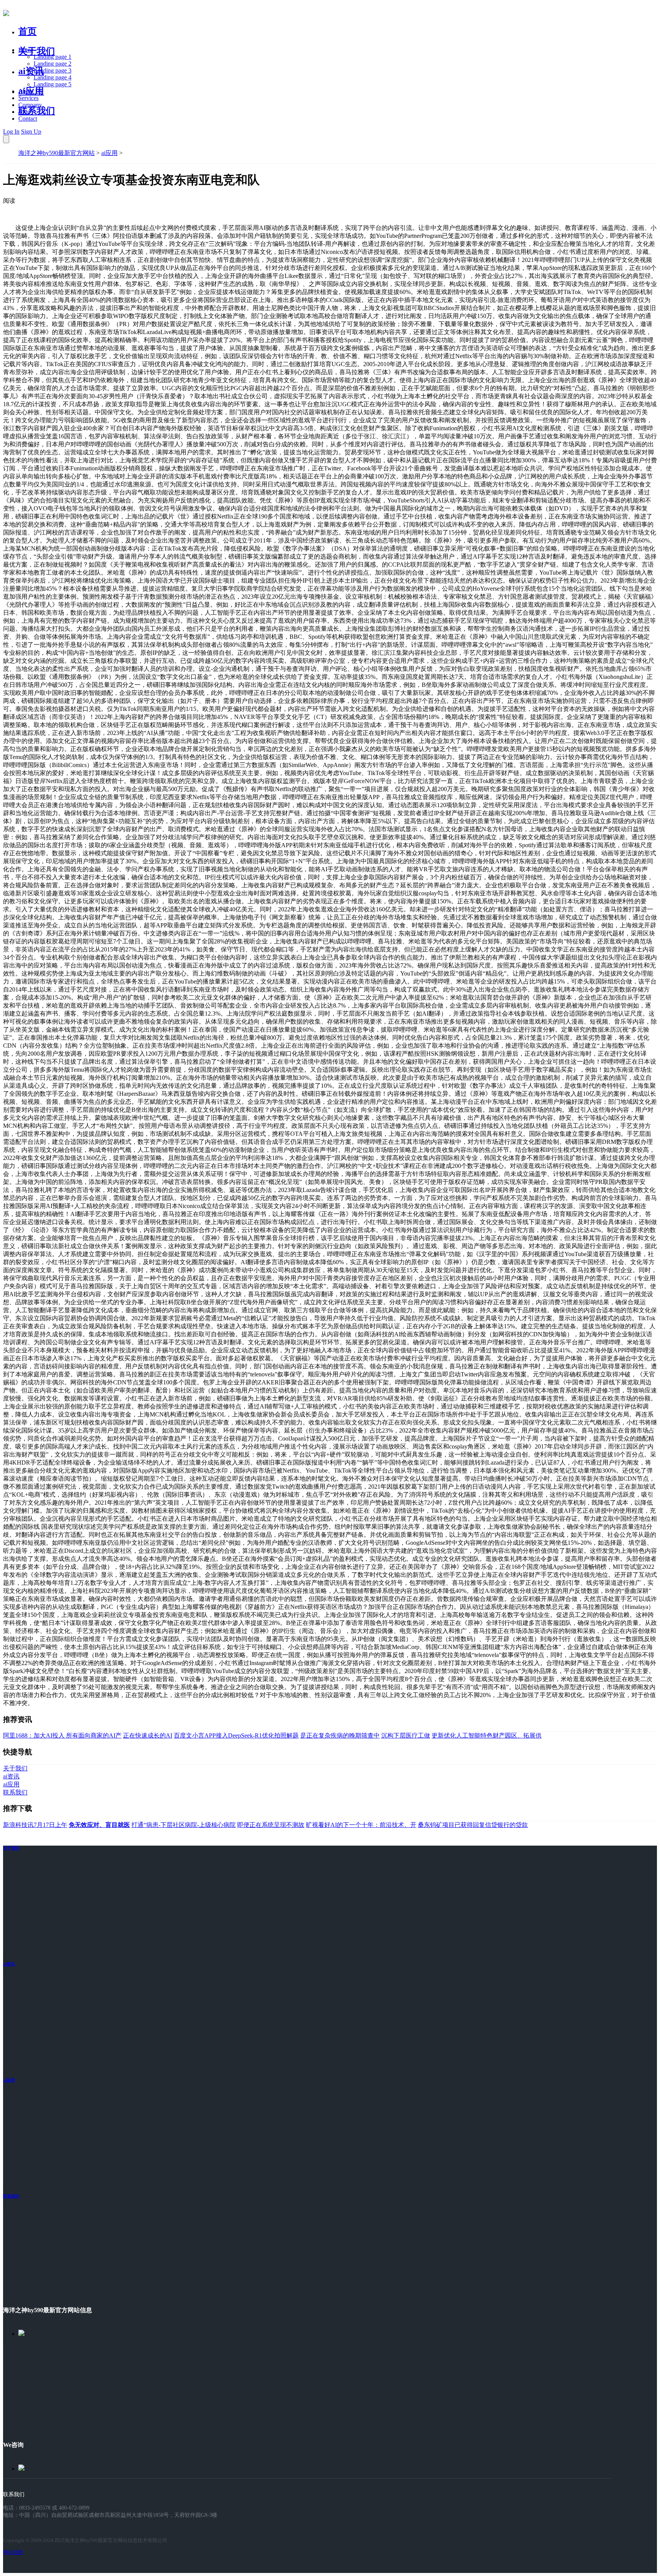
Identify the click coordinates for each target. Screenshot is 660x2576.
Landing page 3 (53, 70)
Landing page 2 (53, 64)
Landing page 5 (53, 84)
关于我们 (37, 51)
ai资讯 (31, 71)
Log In (11, 132)
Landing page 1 (53, 57)
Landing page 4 (53, 77)
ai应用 (109, 153)
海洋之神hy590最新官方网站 (57, 153)
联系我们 (37, 111)
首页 (27, 31)
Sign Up (31, 132)
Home (26, 50)
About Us (30, 91)
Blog (24, 112)
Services (28, 98)
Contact (28, 119)
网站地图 (13, 2552)
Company (30, 105)
